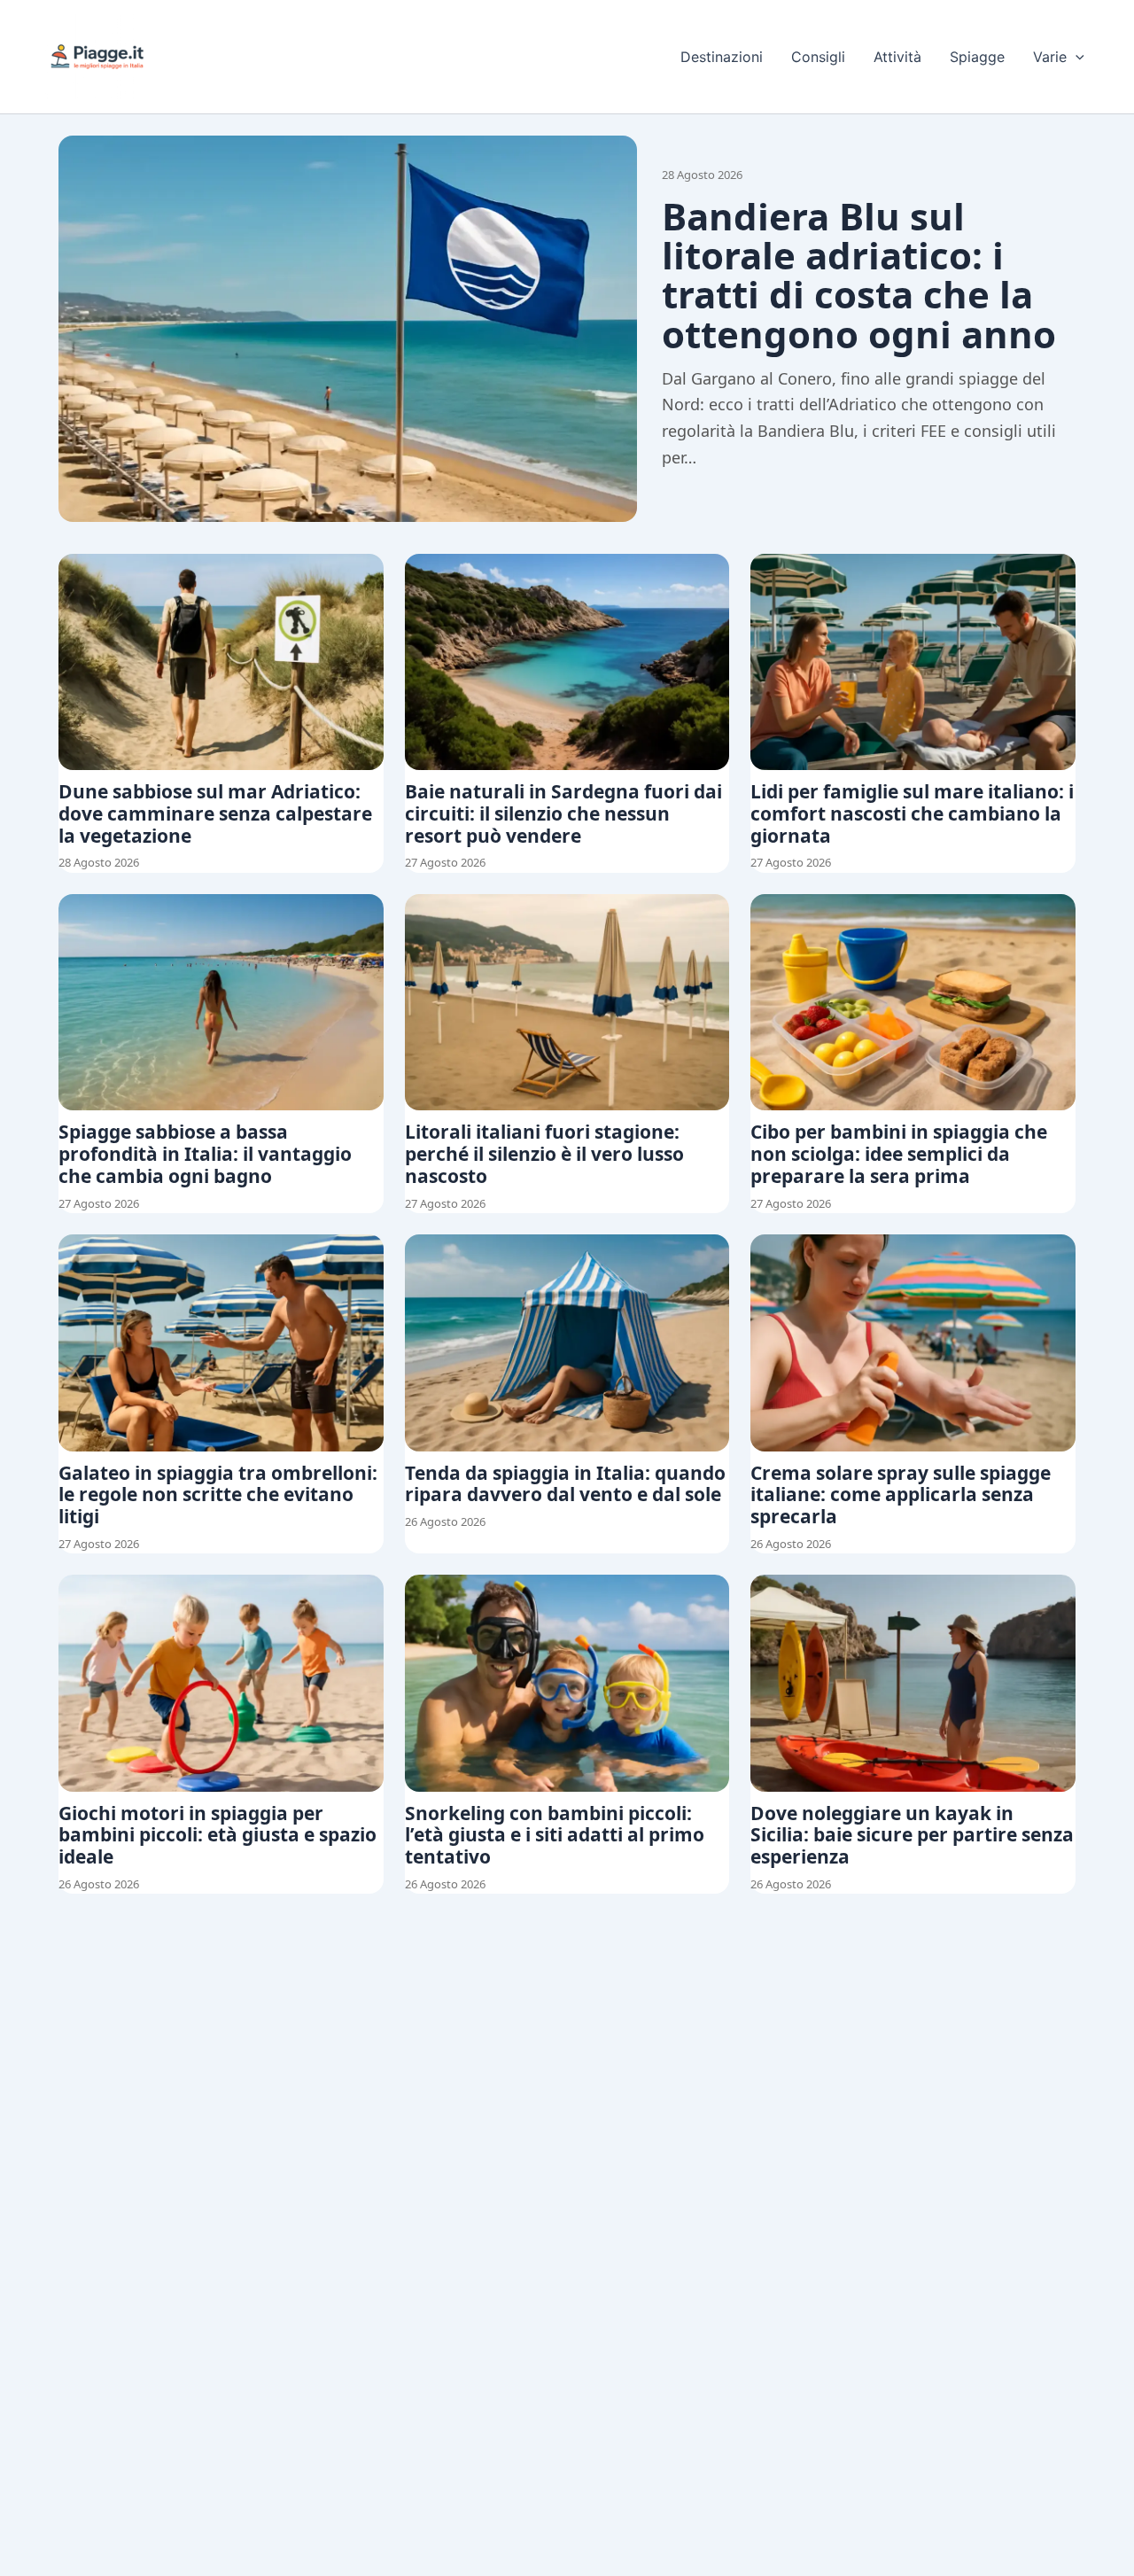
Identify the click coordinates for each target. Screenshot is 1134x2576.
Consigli (818, 57)
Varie (1050, 57)
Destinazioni (722, 57)
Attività (897, 57)
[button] (1076, 57)
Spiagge (977, 57)
